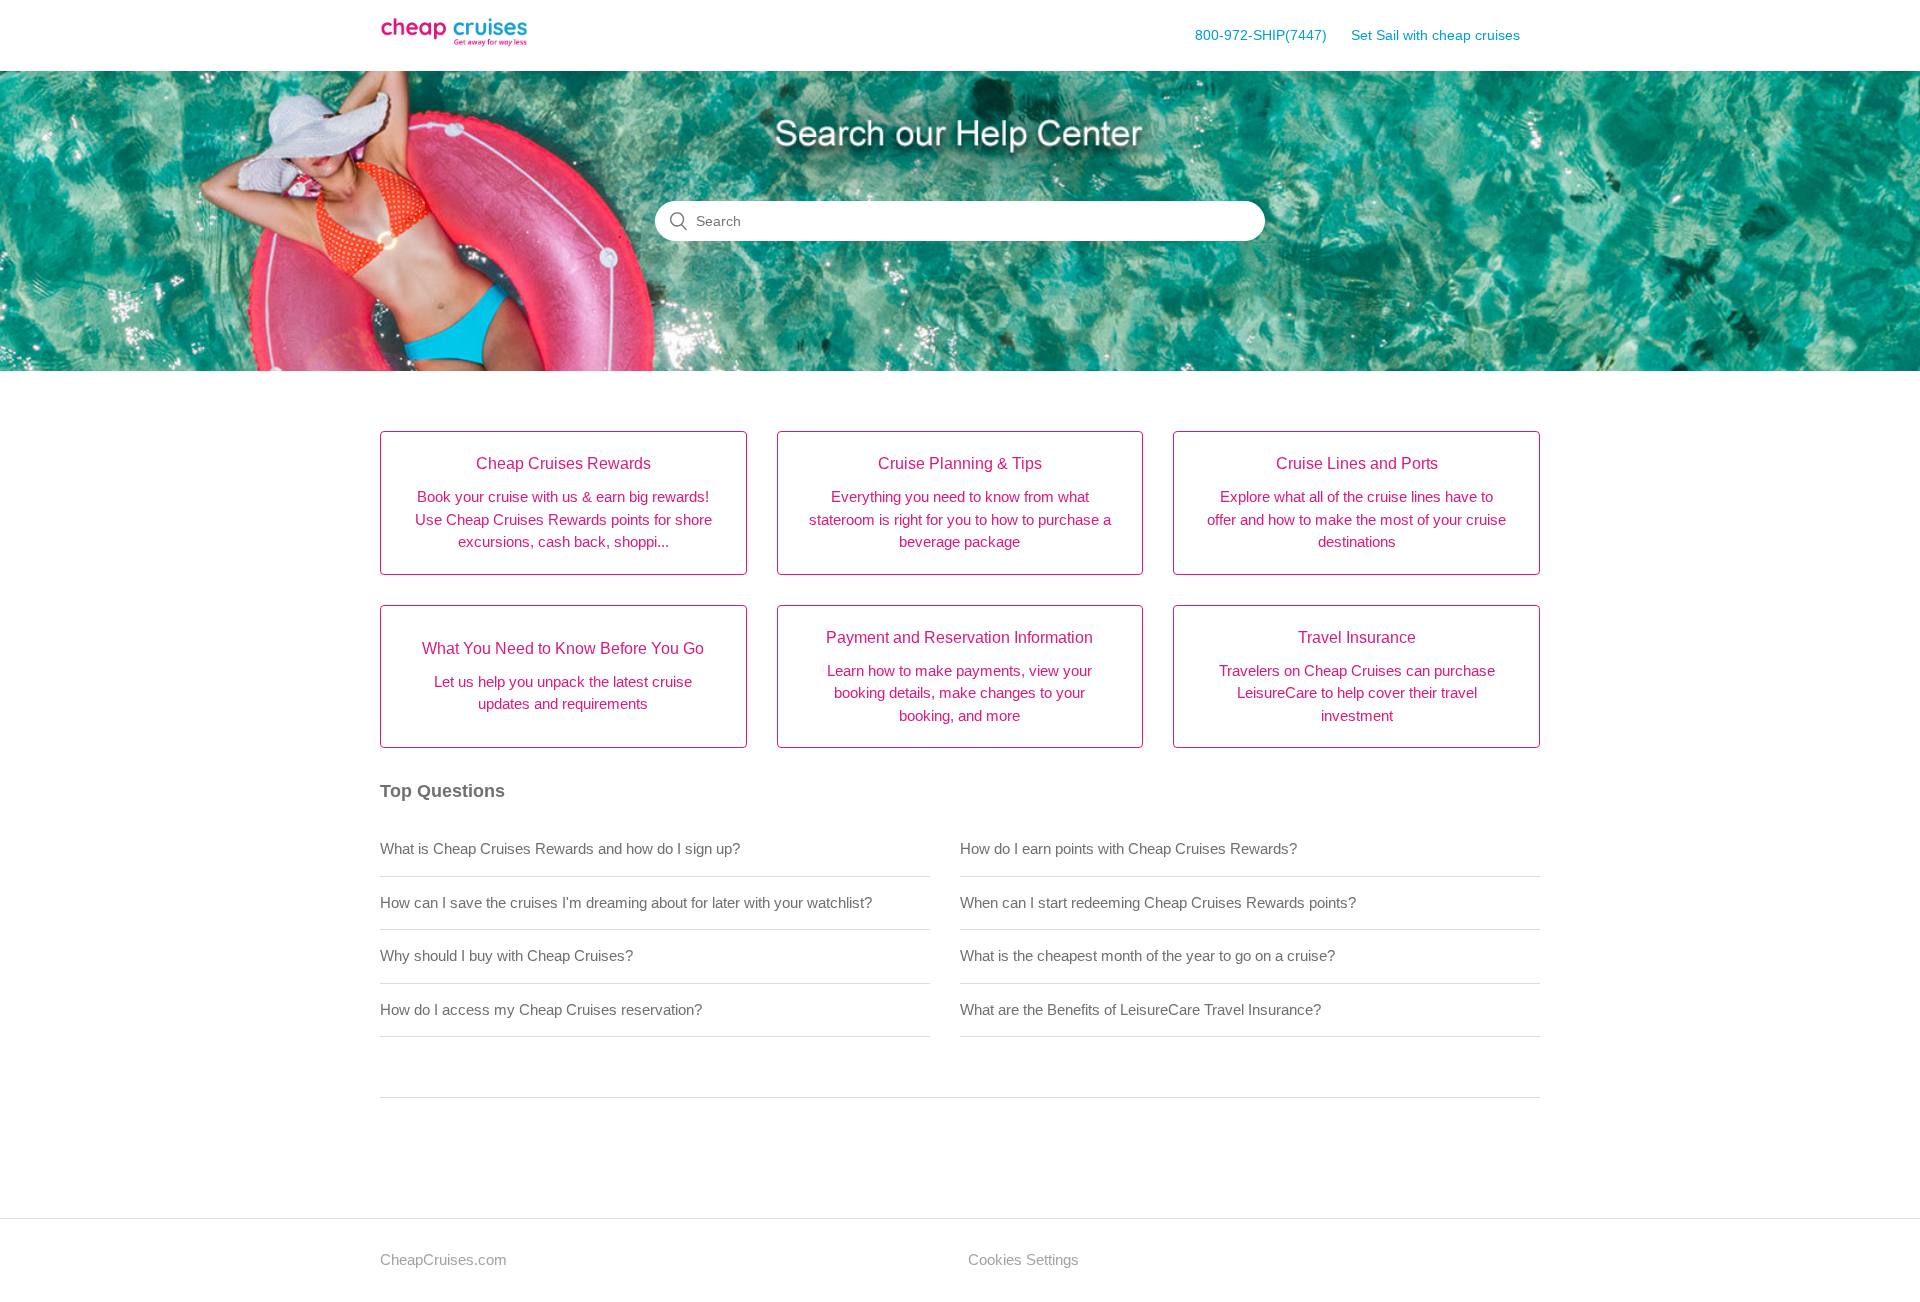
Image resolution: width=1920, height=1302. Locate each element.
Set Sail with (1435, 35)
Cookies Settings (1023, 1259)
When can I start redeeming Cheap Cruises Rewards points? (1158, 902)
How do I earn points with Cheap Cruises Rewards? (1128, 848)
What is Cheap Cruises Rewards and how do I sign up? (560, 848)
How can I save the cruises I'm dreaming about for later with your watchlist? (626, 902)
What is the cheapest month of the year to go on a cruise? (1147, 955)
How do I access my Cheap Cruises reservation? (541, 1009)
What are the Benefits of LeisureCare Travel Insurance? (1140, 1009)
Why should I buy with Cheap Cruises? (506, 955)
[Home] (454, 45)
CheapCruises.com (443, 1259)
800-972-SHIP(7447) (1261, 35)
